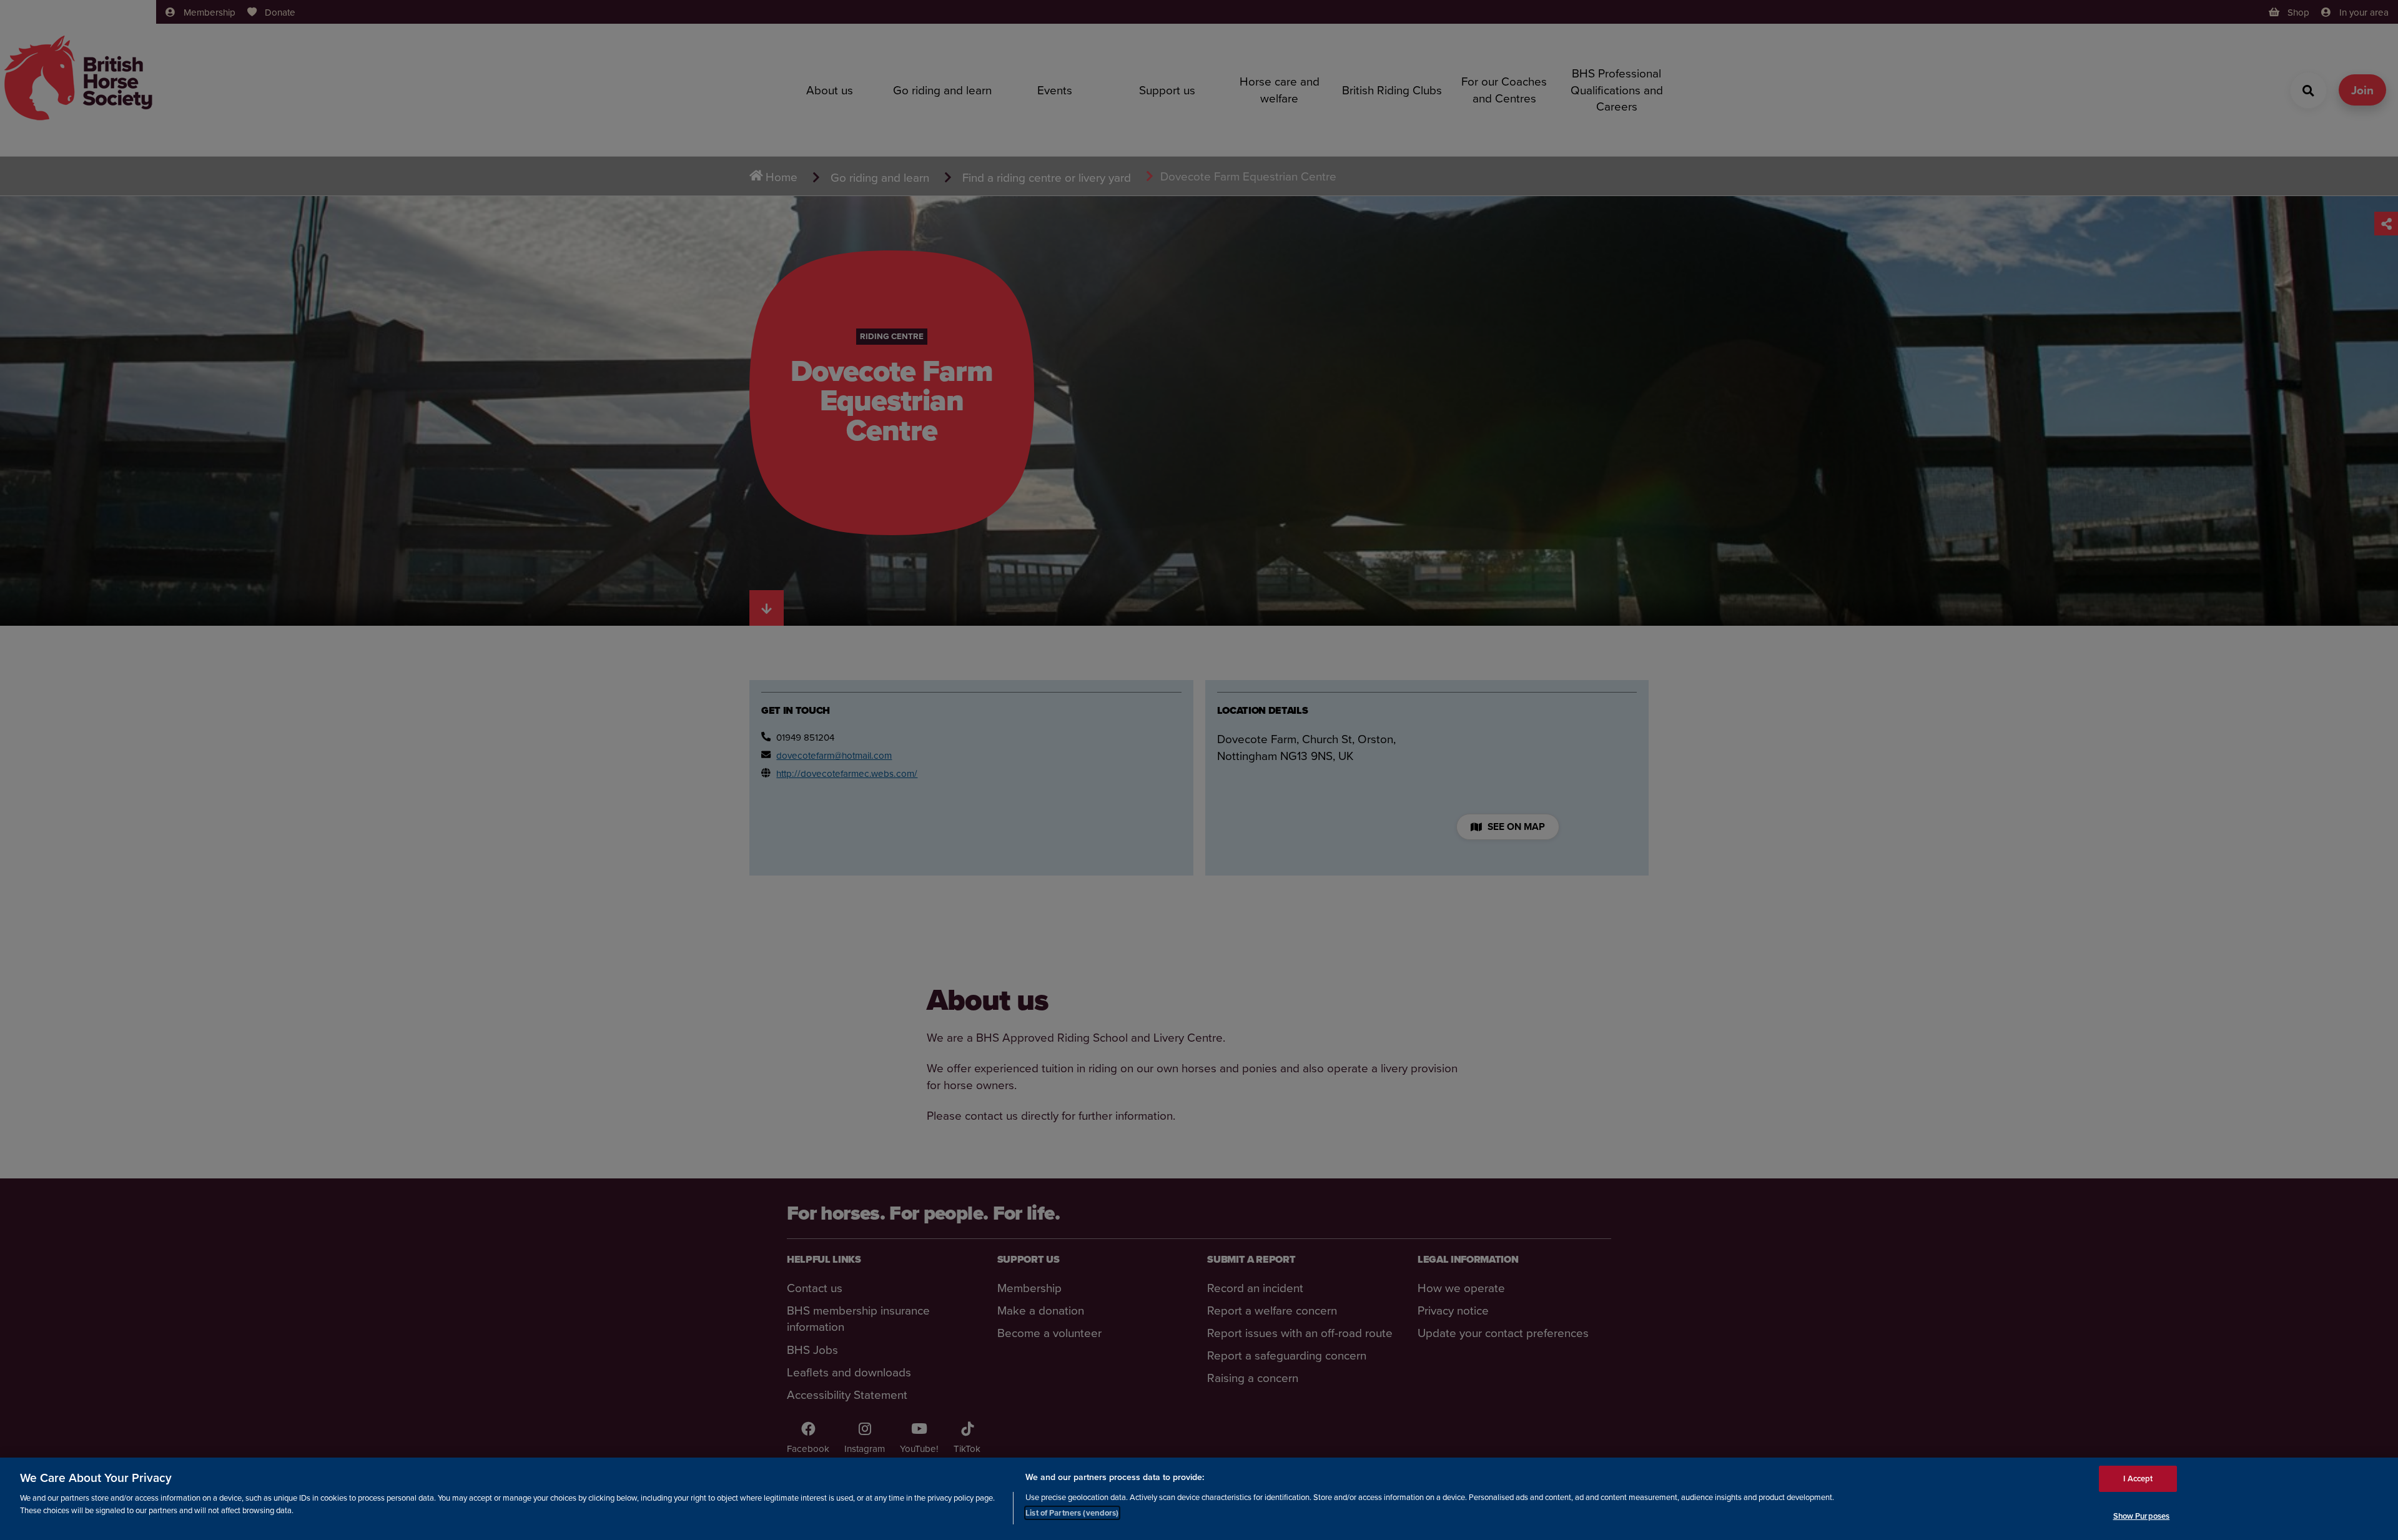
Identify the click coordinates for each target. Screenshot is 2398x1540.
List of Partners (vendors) (1072, 1512)
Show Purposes (2142, 1515)
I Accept (2138, 1478)
